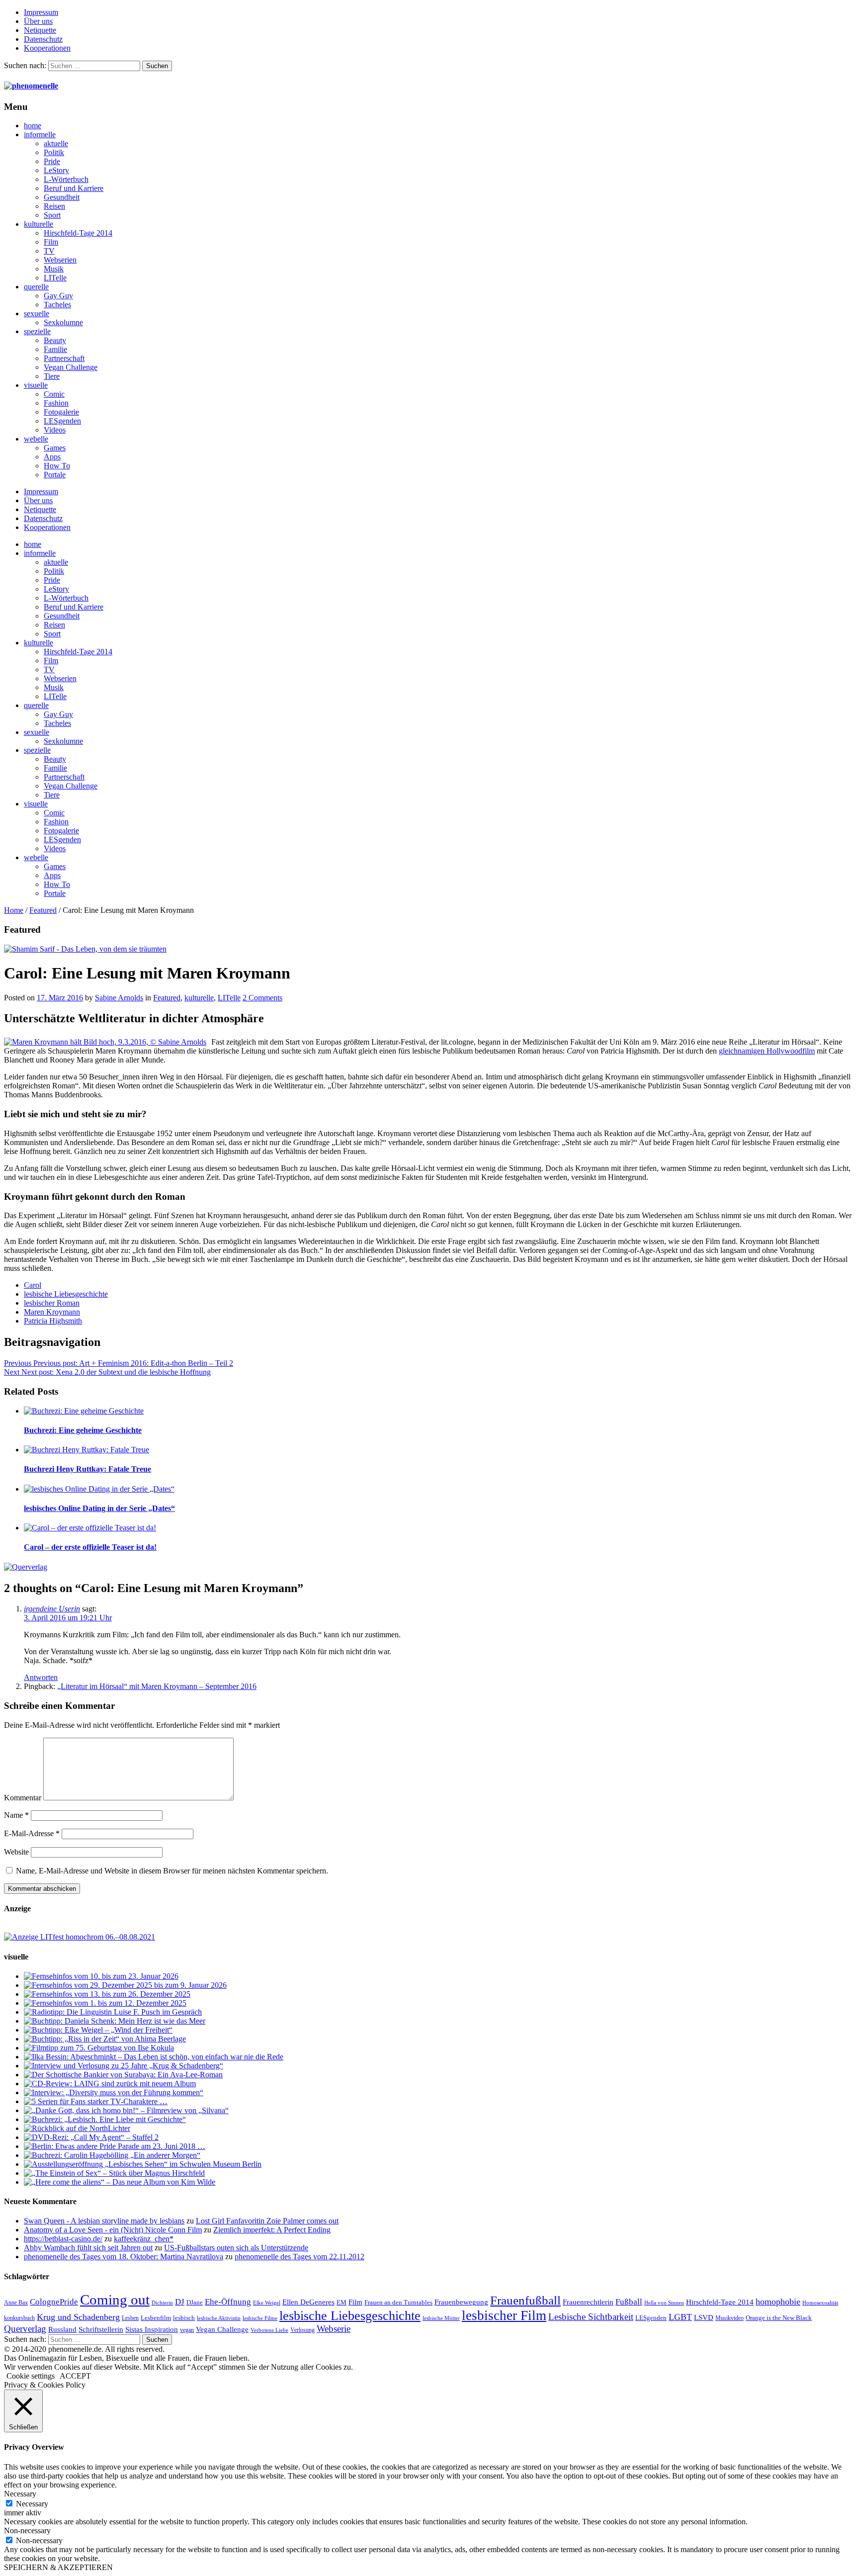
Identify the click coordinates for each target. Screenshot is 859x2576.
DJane (195, 2302)
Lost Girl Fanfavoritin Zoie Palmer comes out (267, 2221)
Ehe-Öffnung (228, 2302)
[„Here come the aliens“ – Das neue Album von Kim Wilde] (120, 2182)
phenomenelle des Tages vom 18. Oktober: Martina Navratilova (124, 2257)
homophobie (778, 2302)
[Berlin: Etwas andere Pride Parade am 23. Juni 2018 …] (115, 2146)
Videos (55, 430)
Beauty (55, 340)
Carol (33, 1285)
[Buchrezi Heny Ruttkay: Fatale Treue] (86, 1450)
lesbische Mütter (441, 2318)
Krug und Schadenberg (78, 2317)
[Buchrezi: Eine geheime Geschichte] (84, 1411)
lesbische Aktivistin (219, 2318)
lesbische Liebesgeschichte (66, 1294)
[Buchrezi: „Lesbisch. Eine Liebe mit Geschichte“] (105, 2119)
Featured (43, 910)
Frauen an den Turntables (398, 2302)
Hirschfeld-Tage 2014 (78, 233)
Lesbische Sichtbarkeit (591, 2317)
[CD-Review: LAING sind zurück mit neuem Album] (110, 2084)
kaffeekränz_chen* (144, 2239)
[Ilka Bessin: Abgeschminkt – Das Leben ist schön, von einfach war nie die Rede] (154, 2057)
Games (55, 448)
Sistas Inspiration (152, 2329)
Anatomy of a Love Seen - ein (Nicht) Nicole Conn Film (113, 2230)
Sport (52, 215)
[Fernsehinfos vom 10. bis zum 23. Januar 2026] (101, 1976)
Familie (55, 349)
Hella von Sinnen (664, 2303)
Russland (62, 2329)
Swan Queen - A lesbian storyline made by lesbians (104, 2221)
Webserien (60, 260)
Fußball (629, 2302)
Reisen (54, 206)
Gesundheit (62, 197)
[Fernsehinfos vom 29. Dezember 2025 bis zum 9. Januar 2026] (125, 1985)
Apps (52, 457)
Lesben (130, 2318)
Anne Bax (16, 2303)
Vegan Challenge (71, 367)
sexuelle (37, 313)
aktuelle (56, 143)
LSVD (704, 2317)
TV (49, 251)
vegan (187, 2330)
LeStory (56, 170)
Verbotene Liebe (269, 2330)
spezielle (37, 331)
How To (57, 466)
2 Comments (262, 998)
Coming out (115, 2300)
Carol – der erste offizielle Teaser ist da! (90, 1547)
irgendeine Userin (52, 1609)
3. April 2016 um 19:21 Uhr (68, 1618)
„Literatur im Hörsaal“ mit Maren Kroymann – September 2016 (157, 1686)
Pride (52, 161)
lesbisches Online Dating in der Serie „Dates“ (99, 1508)
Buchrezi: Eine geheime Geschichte (83, 1430)
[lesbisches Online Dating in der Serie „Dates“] (99, 1489)
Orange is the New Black (779, 2318)
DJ (180, 2302)
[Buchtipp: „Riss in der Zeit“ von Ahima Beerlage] (105, 2039)
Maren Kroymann (52, 1312)
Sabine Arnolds (119, 998)
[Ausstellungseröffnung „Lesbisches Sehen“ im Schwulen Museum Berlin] (143, 2164)
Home (14, 910)
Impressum (41, 12)
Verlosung (302, 2330)
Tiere (52, 376)
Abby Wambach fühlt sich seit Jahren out (88, 2248)
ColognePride (54, 2302)
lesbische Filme (260, 2318)
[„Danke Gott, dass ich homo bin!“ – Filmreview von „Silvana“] (126, 2110)
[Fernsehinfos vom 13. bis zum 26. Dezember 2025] (107, 1994)
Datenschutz (43, 39)
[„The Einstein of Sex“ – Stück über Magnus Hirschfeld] (114, 2173)
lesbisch (184, 2318)
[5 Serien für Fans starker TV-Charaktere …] (96, 2101)
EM (342, 2302)
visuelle (36, 385)
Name (16, 1815)
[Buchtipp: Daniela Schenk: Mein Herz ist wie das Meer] (115, 2021)
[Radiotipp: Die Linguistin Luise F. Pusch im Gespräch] (113, 2012)
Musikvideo (730, 2318)
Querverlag (25, 2329)
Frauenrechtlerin (588, 2302)
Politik (54, 152)
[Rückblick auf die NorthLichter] (77, 2128)
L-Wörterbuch (66, 179)
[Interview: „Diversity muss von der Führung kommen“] (114, 2092)
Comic (54, 394)
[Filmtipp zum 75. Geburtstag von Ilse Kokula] (99, 2048)
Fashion (56, 403)
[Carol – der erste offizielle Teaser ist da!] (90, 1528)
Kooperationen (47, 48)
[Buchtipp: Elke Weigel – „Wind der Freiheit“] (98, 2030)
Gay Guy (58, 296)
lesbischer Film (504, 2315)
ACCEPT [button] (75, 2376)
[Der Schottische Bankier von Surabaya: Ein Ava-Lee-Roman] (123, 2075)
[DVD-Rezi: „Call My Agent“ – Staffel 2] (91, 2137)
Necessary (32, 2504)
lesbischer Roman (52, 1303)
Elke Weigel (267, 2303)
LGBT (680, 2317)
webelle (36, 439)
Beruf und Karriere (74, 188)
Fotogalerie (61, 412)
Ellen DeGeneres (308, 2302)
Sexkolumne (63, 322)
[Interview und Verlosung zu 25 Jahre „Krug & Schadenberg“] (124, 2066)
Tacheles (57, 305)
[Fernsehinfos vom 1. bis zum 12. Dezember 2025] (105, 2003)
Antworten (41, 1677)
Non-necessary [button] (27, 2531)
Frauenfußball (525, 2300)
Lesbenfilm (156, 2318)
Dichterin (162, 2303)
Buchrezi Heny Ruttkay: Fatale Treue (87, 1469)
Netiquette (40, 30)
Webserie (334, 2329)
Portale (55, 475)
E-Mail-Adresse (32, 1833)
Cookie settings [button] (31, 2376)
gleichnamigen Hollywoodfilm (767, 1051)
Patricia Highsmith (53, 1321)
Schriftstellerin (101, 2329)
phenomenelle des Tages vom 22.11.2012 (300, 2257)
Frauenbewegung (461, 2302)
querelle (36, 287)
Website (16, 1852)
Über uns (38, 21)
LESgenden (62, 421)
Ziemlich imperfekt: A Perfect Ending (272, 2230)
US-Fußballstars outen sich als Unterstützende (236, 2248)
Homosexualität (820, 2303)
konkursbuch (19, 2318)
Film (51, 242)
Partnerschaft (64, 358)
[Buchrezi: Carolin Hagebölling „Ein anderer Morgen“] (112, 2155)
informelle (40, 134)
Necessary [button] (20, 2494)
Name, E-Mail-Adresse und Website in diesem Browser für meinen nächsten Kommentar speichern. (172, 1871)
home (33, 126)
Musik (54, 269)
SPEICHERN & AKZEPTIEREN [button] (58, 2567)
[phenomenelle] (31, 86)
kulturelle (39, 224)
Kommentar (23, 1798)
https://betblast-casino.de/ (63, 2239)
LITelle (55, 278)
